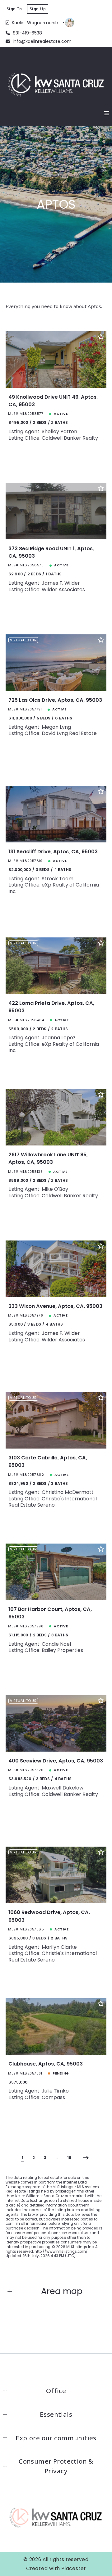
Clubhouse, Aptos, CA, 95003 (46, 2064)
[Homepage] (56, 84)
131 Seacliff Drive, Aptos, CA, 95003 (53, 852)
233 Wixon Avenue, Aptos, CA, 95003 (55, 1306)
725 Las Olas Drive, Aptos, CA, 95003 (55, 700)
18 (69, 2158)
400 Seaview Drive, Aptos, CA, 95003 (56, 1761)
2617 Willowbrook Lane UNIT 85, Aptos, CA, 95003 (48, 1158)
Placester (74, 2568)
